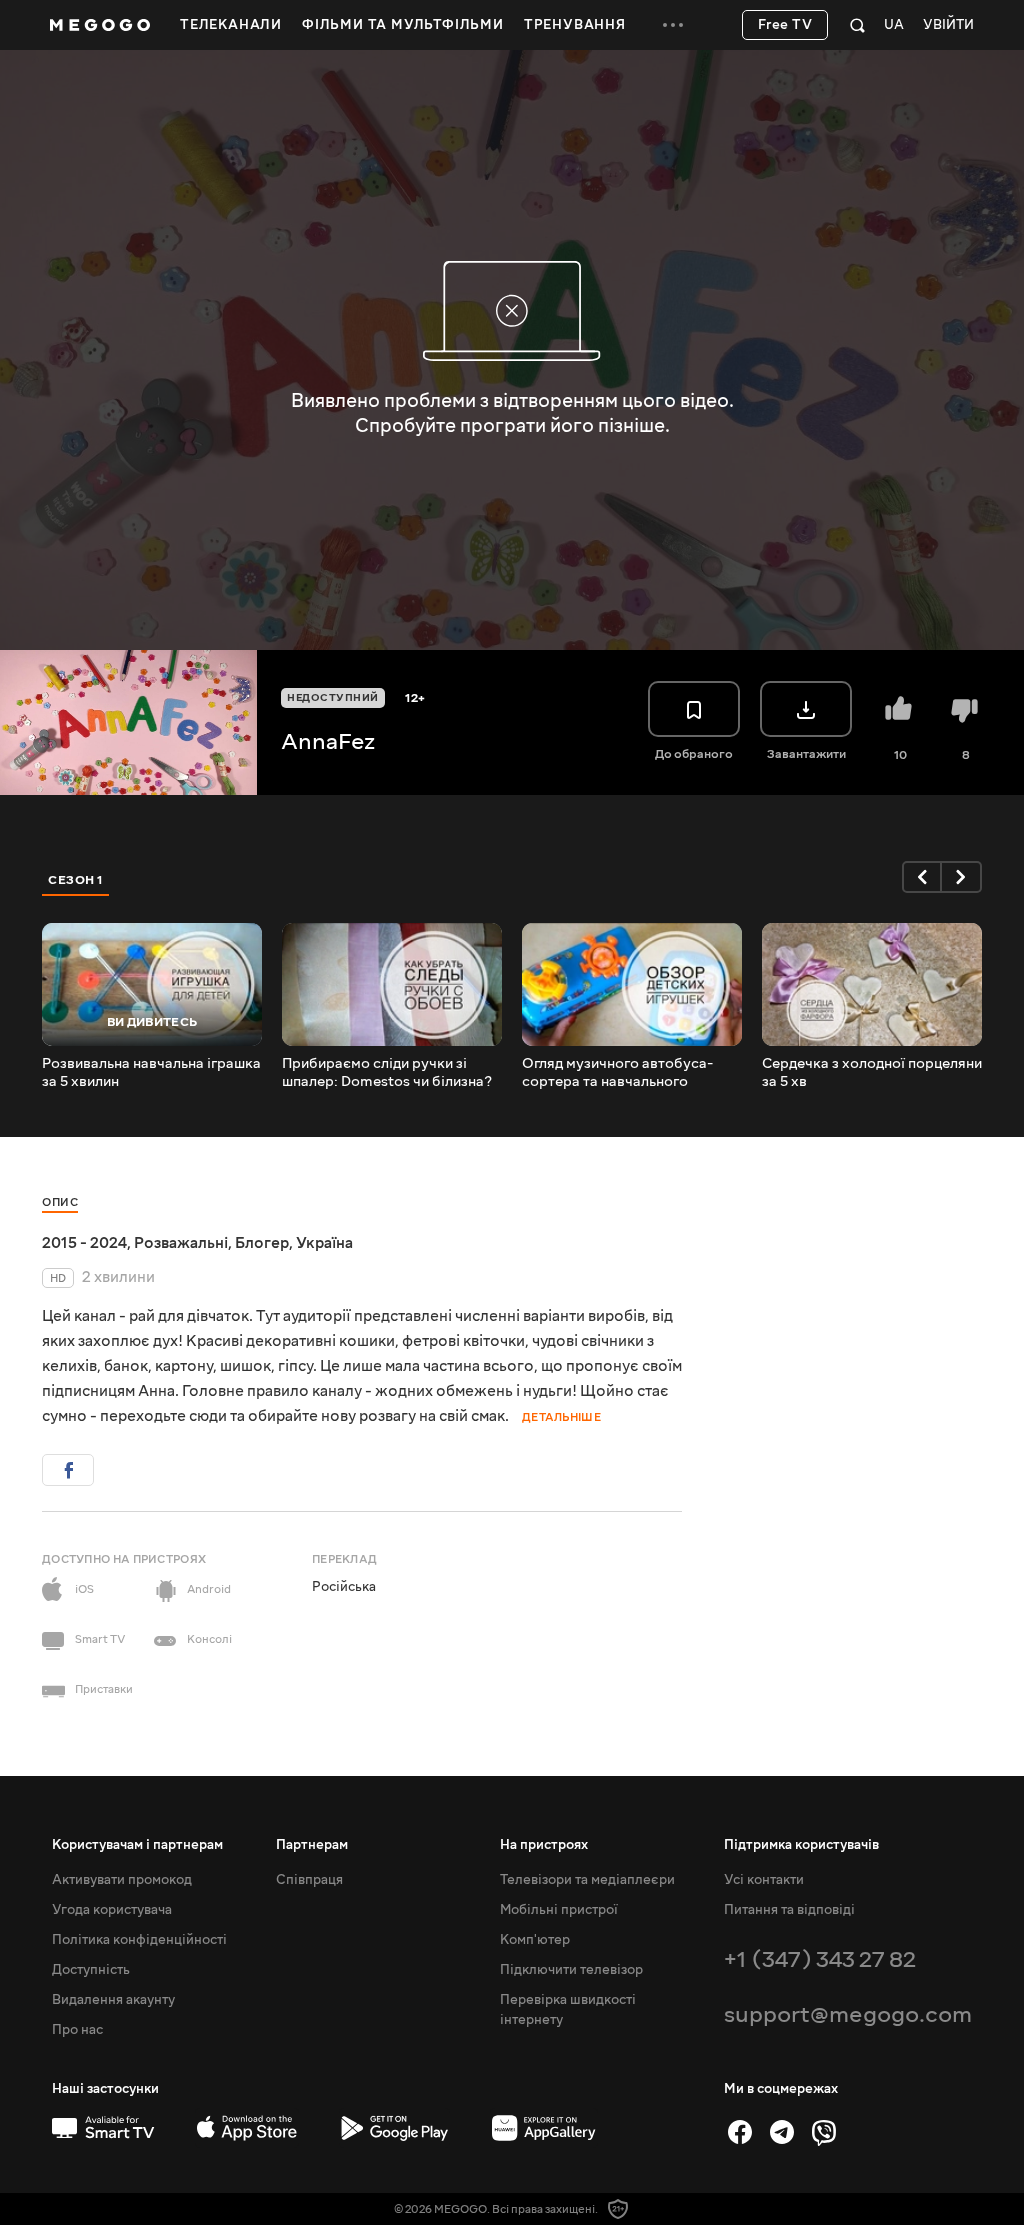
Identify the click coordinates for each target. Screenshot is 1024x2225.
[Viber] (824, 2132)
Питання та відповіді (789, 1910)
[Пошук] (857, 25)
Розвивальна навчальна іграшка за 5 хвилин (151, 1073)
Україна (324, 1243)
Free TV (785, 25)
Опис (60, 1202)
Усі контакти (764, 1880)
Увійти (948, 25)
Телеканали (231, 25)
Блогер (262, 1243)
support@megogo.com (848, 2014)
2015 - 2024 (84, 1243)
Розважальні (181, 1243)
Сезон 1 (76, 880)
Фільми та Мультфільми (403, 25)
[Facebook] (740, 2132)
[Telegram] (782, 2132)
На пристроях (544, 1845)
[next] (962, 877)
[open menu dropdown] (673, 25)
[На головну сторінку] (100, 25)
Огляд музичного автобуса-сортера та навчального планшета (617, 1073)
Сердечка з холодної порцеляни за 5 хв (872, 1073)
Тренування (575, 25)
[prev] (922, 877)
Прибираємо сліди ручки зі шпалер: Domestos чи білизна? (387, 1073)
